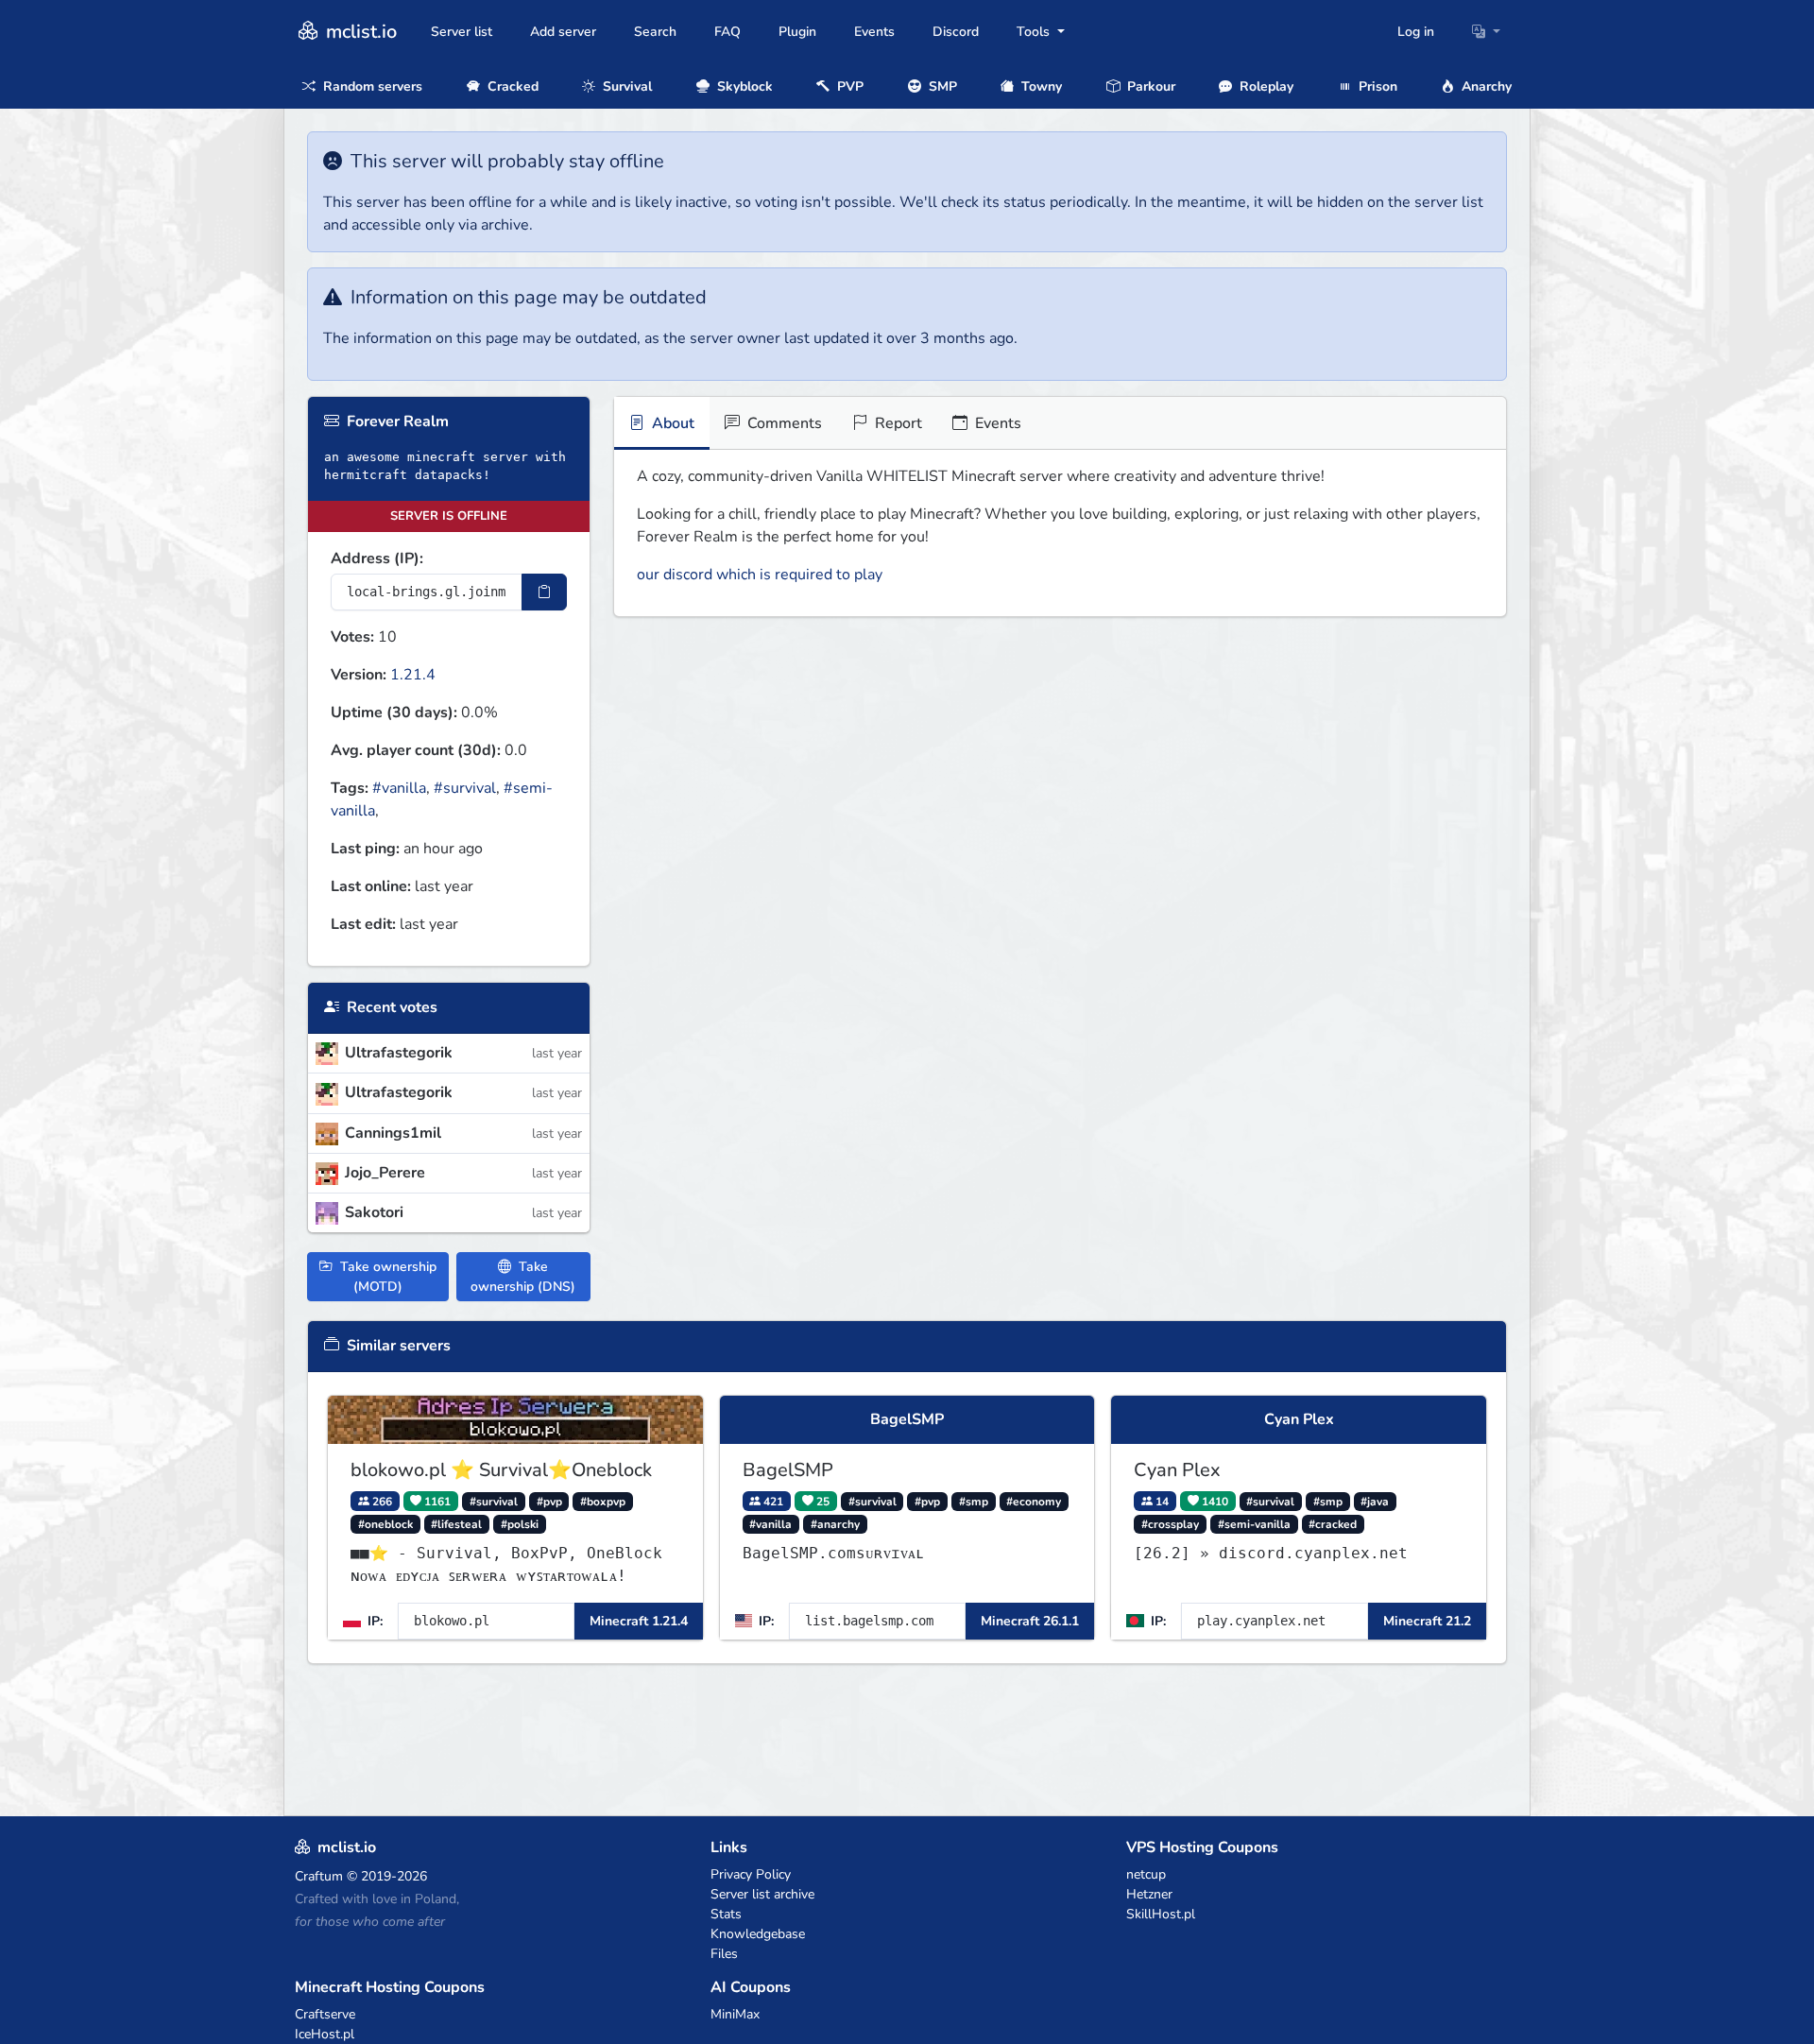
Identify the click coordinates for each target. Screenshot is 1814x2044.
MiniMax (735, 2014)
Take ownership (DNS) (523, 1277)
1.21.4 (413, 675)
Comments (783, 423)
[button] (1486, 32)
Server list (462, 32)
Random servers (371, 86)
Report (897, 423)
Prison (1376, 86)
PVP (848, 86)
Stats (726, 1914)
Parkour (1149, 86)
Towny (1040, 86)
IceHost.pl (325, 2034)
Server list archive (762, 1894)
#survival (465, 788)
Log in (1416, 32)
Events (874, 32)
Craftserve (325, 2014)
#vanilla (399, 788)
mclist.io (359, 32)
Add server (563, 32)
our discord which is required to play (760, 575)
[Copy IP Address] (544, 592)
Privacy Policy (751, 1874)
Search (655, 32)
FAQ (727, 32)
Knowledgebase (758, 1934)
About (671, 423)
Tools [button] (1035, 32)
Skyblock (743, 86)
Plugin (797, 32)
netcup (1146, 1874)
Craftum (319, 1876)
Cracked (511, 86)
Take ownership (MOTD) (386, 1277)
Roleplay (1265, 86)
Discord (956, 32)
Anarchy (1485, 86)
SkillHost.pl (1161, 1914)
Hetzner (1149, 1894)
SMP (941, 86)
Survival (625, 86)
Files (724, 1954)
